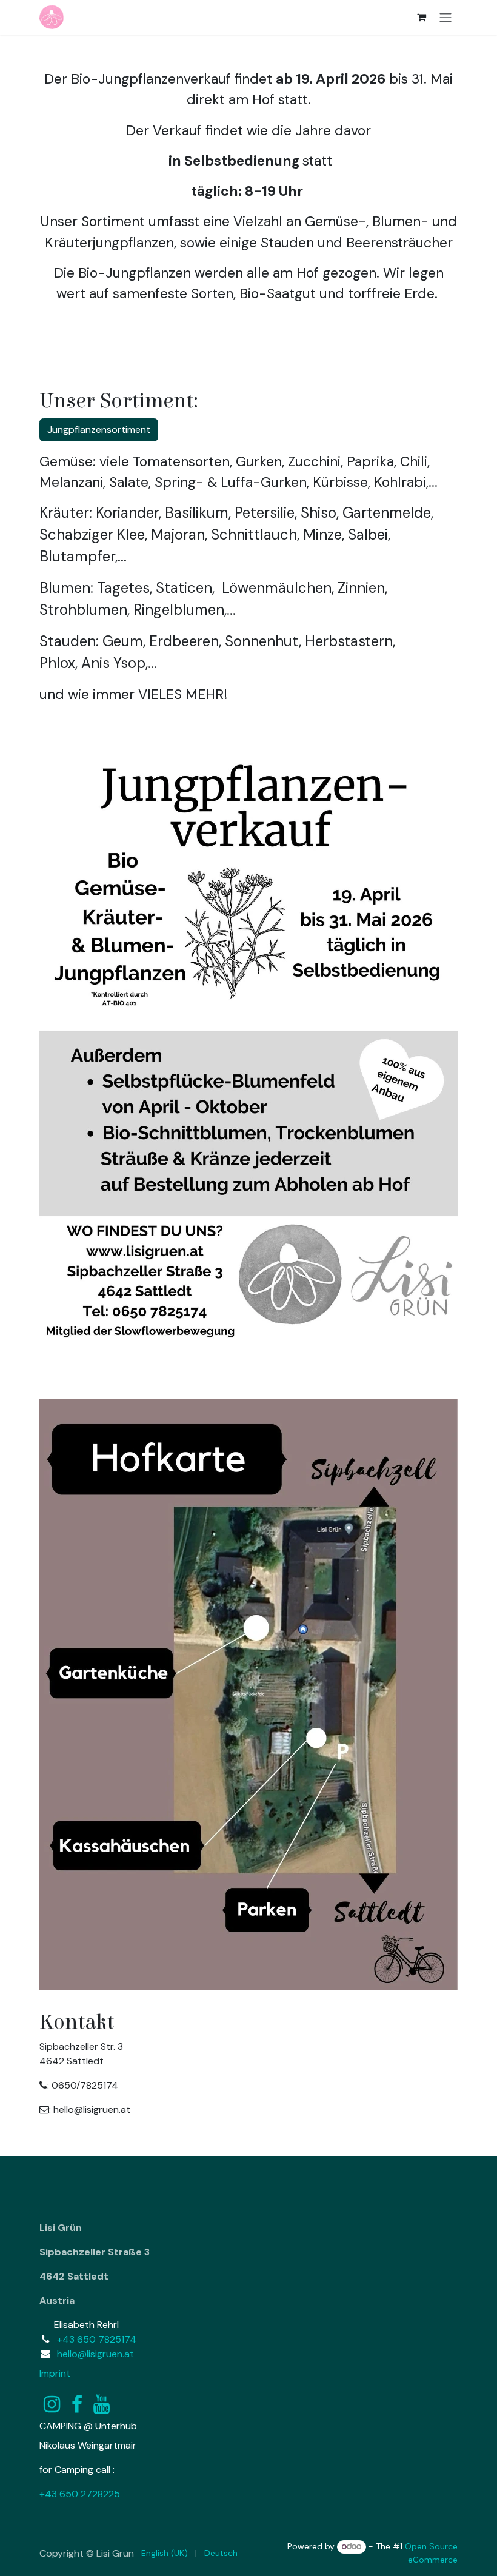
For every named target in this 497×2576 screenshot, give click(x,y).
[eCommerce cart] (421, 17)
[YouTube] (102, 2404)
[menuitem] (165, 2553)
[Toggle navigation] (445, 17)
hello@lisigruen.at (95, 2354)
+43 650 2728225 (80, 2494)
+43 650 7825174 (97, 2339)
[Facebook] (77, 2404)
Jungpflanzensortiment (99, 430)
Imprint (55, 2373)
